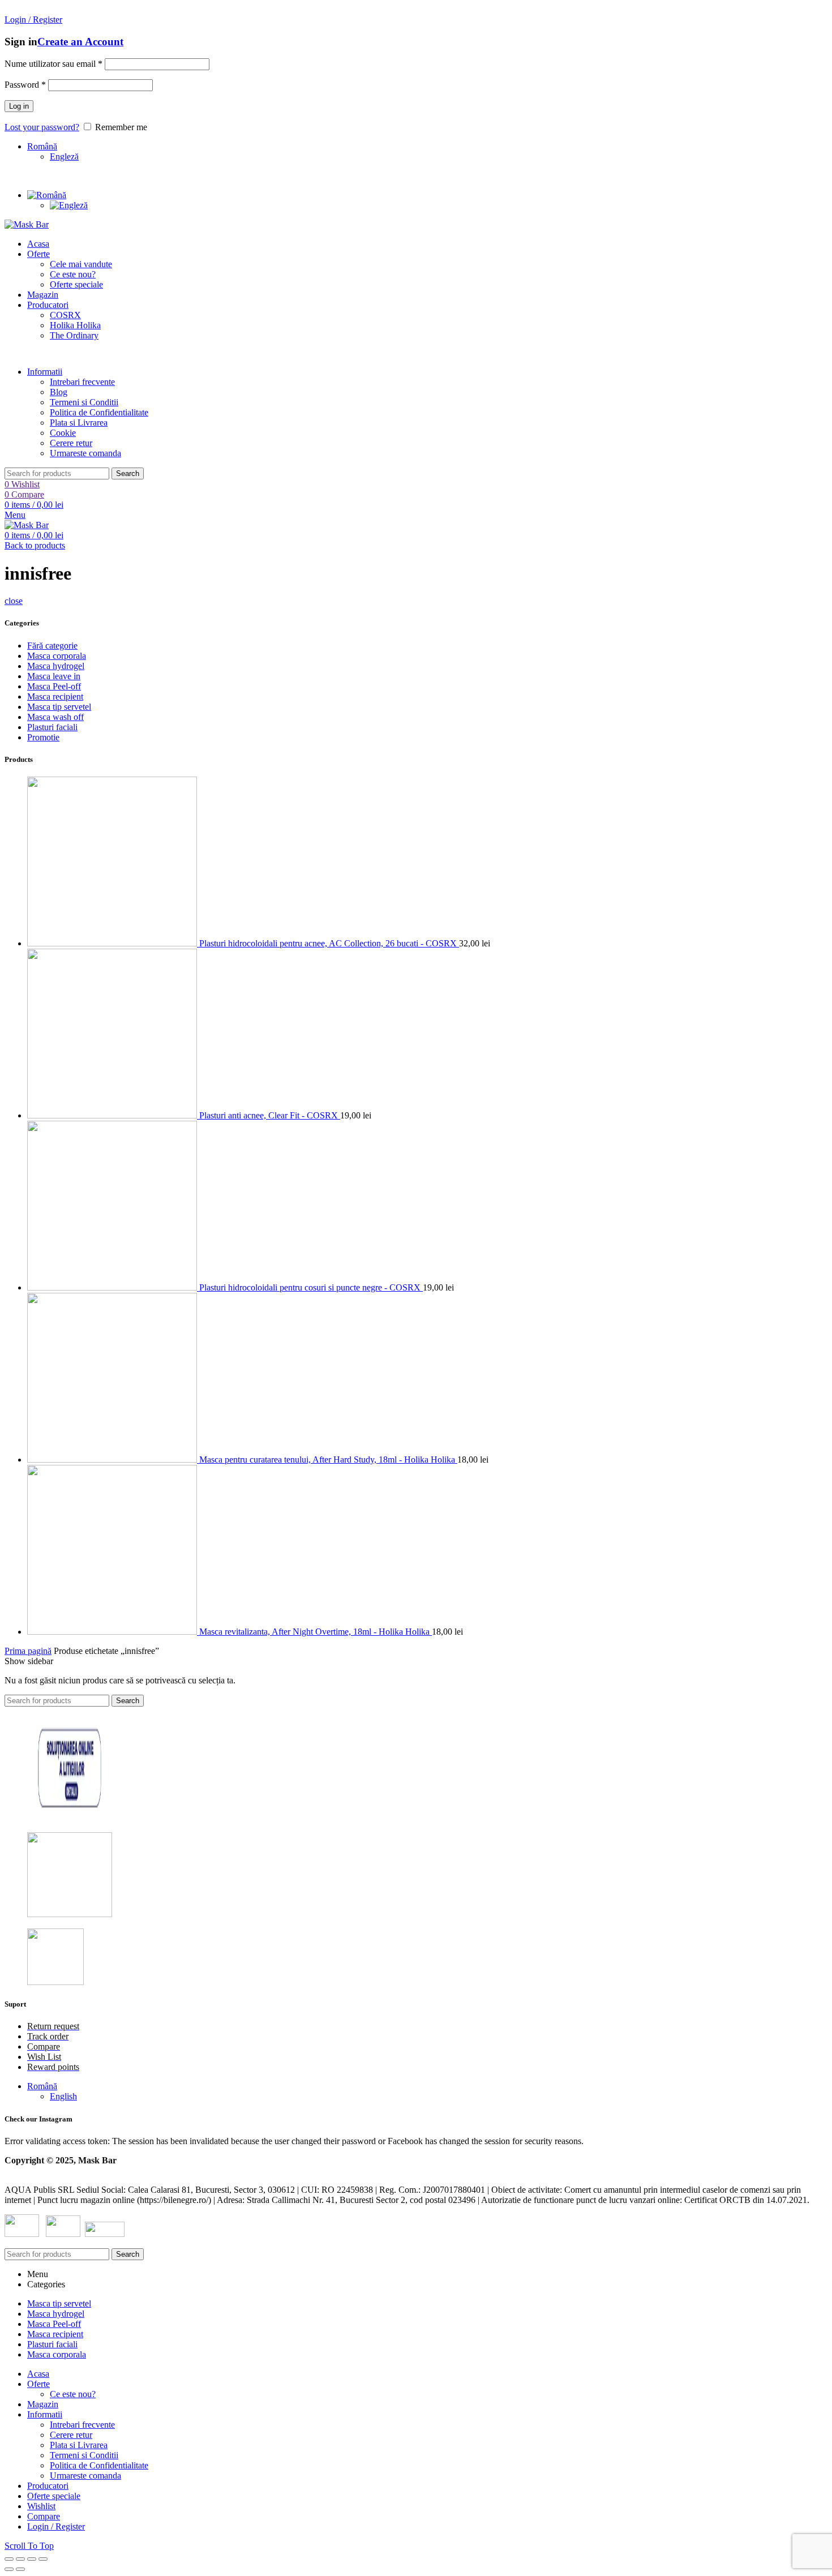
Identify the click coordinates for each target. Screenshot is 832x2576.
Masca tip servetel (59, 707)
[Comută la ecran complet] (32, 2559)
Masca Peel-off (54, 686)
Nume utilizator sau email (53, 64)
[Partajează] (20, 2559)
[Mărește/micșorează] (43, 2559)
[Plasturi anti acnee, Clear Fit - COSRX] (113, 1115)
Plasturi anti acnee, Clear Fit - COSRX (270, 1115)
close (14, 601)
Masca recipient (55, 696)
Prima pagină (28, 1651)
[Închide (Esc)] (9, 2559)
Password (25, 85)
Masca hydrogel (56, 666)
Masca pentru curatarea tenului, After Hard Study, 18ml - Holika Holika (328, 1460)
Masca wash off (55, 717)
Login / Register (56, 2526)
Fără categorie (52, 646)
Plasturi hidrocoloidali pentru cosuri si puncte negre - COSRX (311, 1287)
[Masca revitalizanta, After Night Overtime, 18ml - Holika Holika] (113, 1632)
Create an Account (80, 42)
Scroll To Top (29, 2546)
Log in (19, 106)
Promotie (43, 737)
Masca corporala (57, 656)
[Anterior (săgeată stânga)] (9, 2569)
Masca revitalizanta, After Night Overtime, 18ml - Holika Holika (316, 1632)
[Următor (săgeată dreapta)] (20, 2569)
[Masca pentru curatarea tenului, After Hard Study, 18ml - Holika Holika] (113, 1460)
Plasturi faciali (52, 727)
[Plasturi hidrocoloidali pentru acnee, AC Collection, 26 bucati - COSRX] (113, 943)
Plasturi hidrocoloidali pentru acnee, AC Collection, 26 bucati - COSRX (329, 943)
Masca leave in (54, 676)
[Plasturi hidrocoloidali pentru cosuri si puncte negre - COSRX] (113, 1287)
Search (128, 473)
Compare (44, 2516)
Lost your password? (42, 127)
